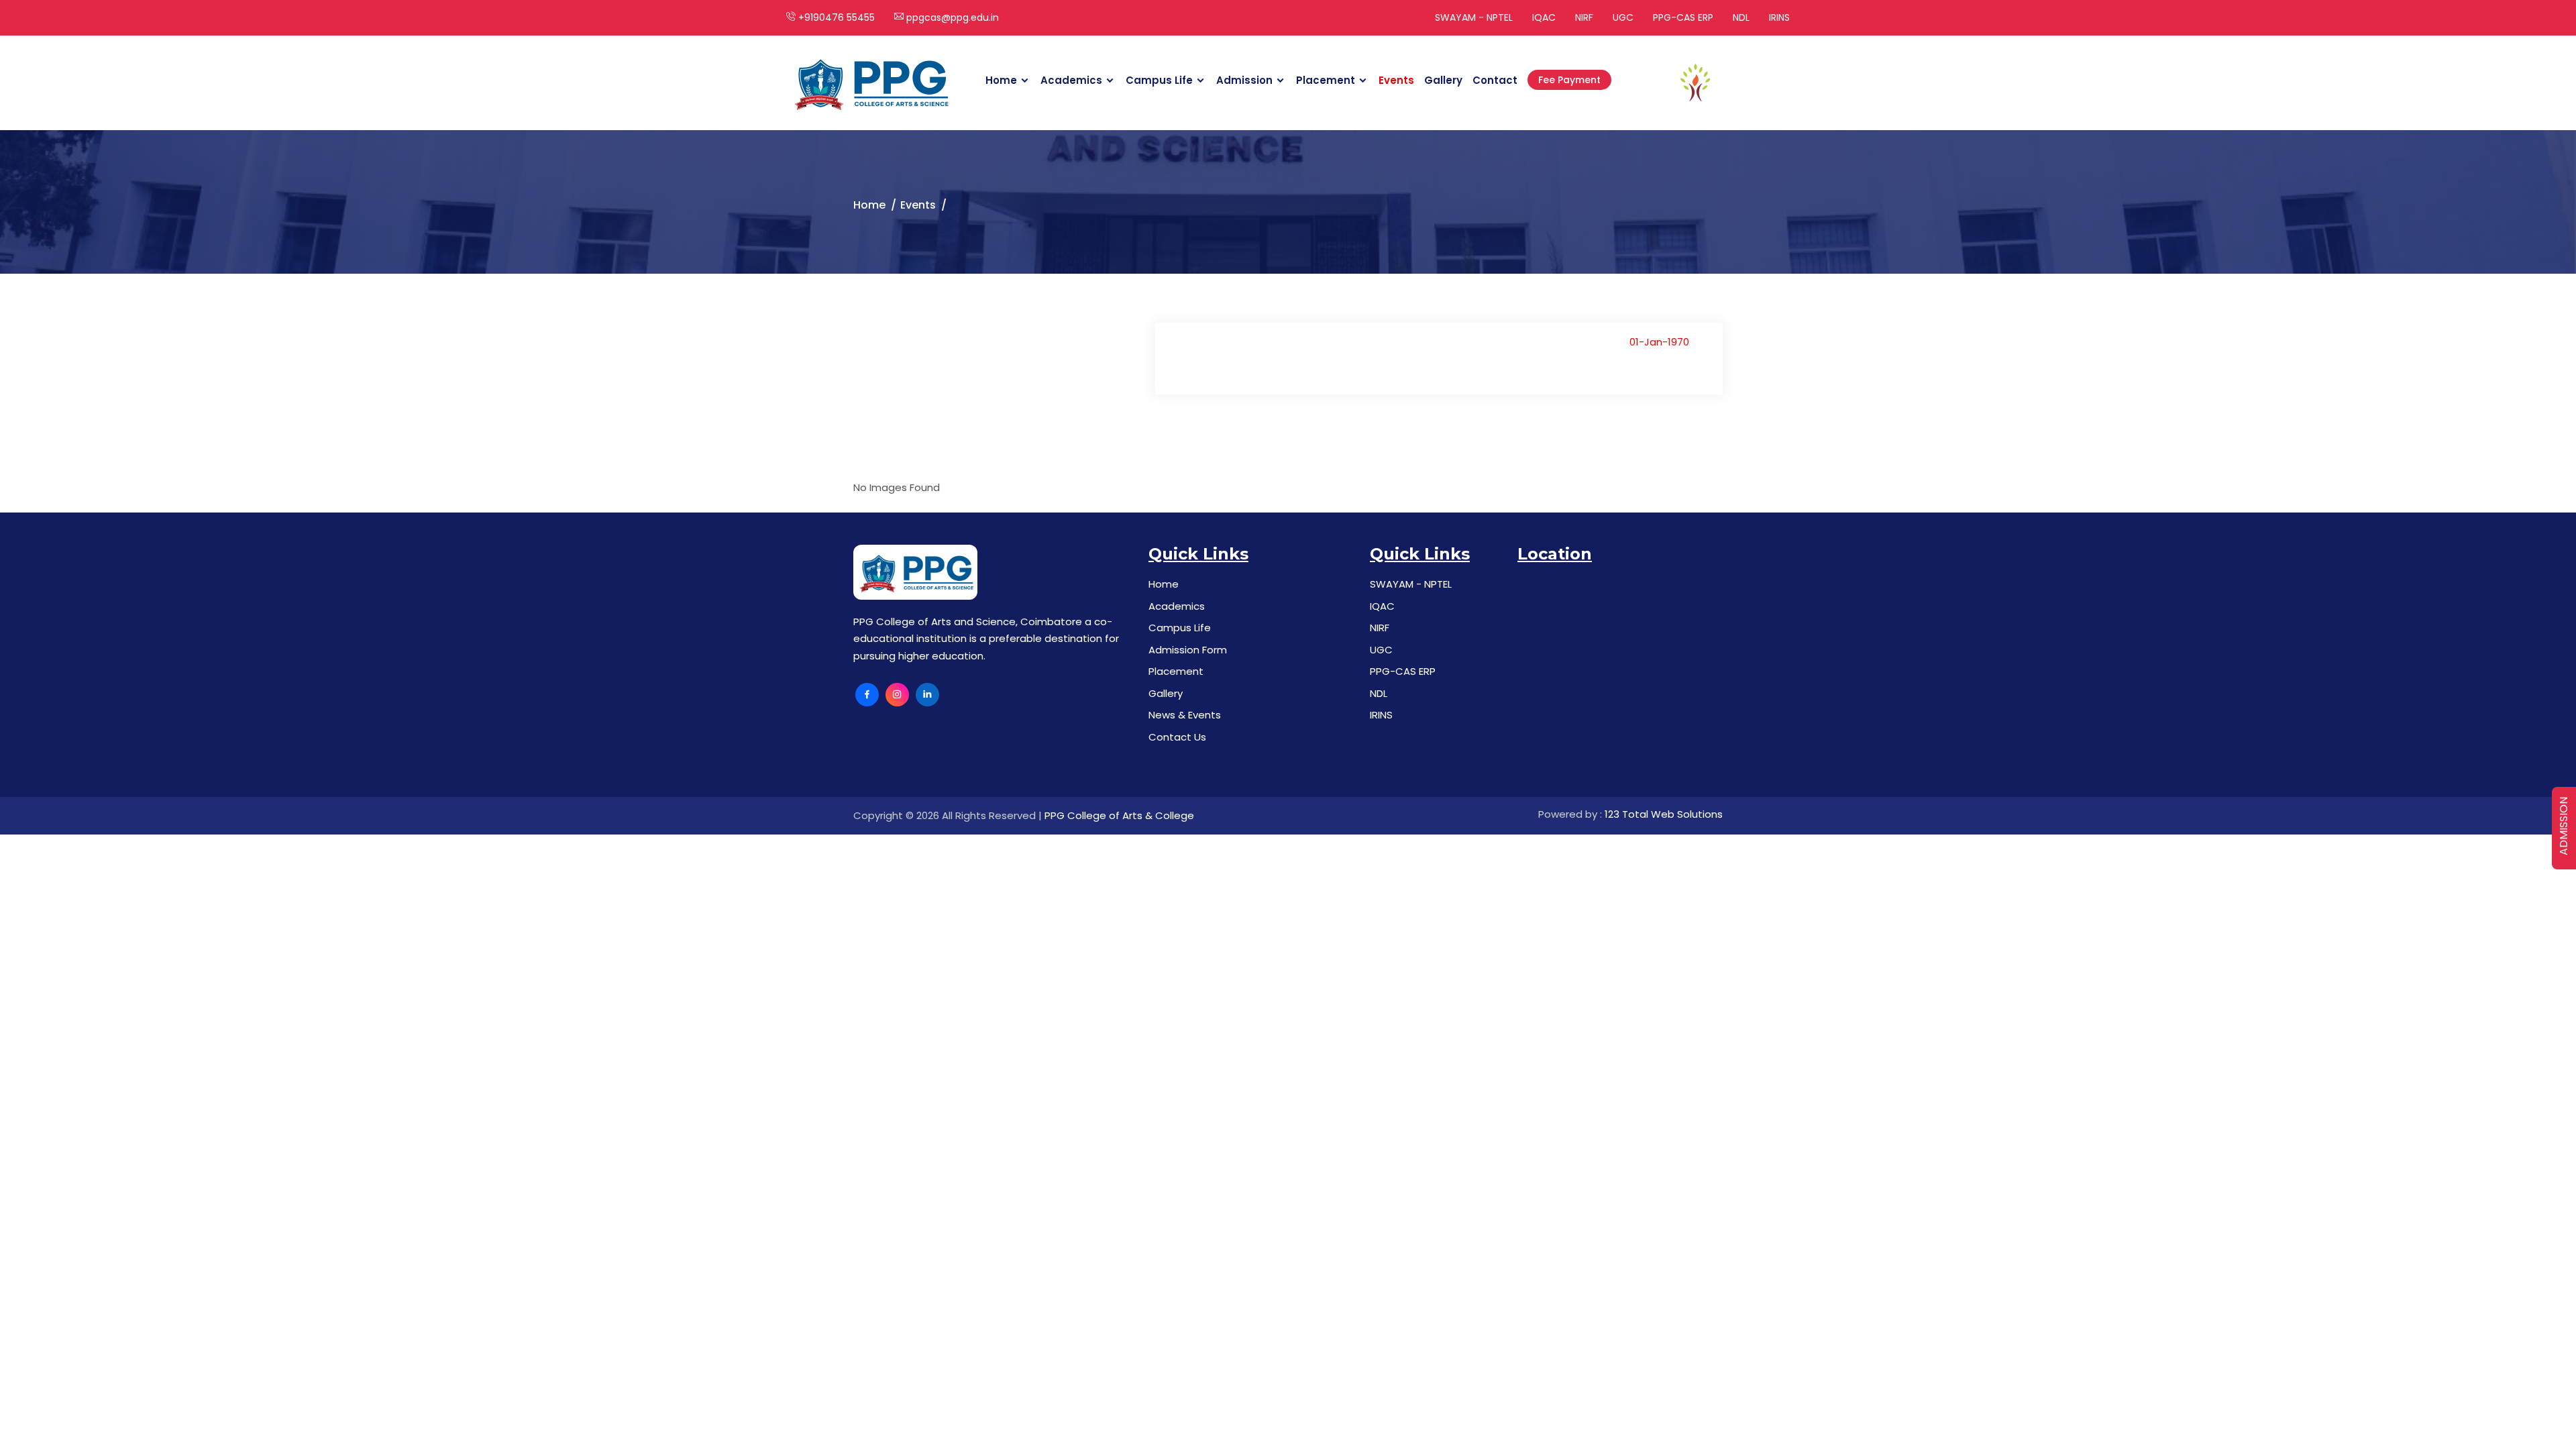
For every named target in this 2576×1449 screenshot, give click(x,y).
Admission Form (1188, 650)
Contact (1495, 80)
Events (1396, 80)
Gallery (1443, 80)
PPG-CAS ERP (1683, 17)
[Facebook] (867, 695)
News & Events (1185, 715)
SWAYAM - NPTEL (1474, 17)
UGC (1623, 17)
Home (1001, 80)
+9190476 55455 (835, 17)
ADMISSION (2564, 826)
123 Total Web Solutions (1664, 814)
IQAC (1544, 17)
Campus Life (1159, 80)
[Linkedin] (927, 695)
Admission (1244, 80)
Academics (1071, 80)
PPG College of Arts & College (1119, 815)
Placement (1326, 80)
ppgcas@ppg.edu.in (951, 17)
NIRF (1584, 17)
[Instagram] (897, 695)
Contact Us (1177, 737)
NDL (1741, 17)
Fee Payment (1569, 80)
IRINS (1779, 17)
